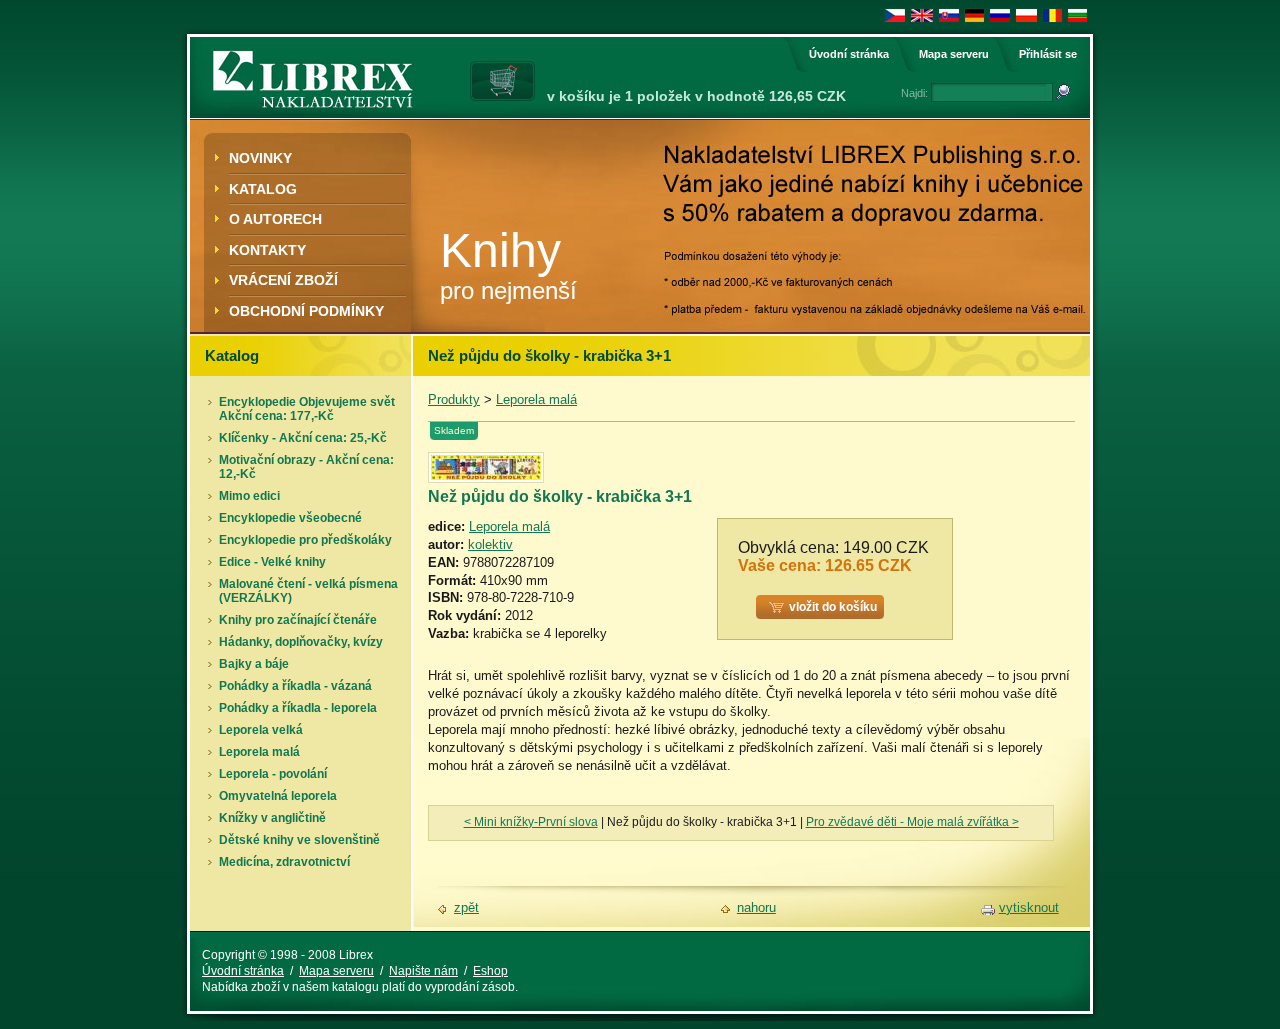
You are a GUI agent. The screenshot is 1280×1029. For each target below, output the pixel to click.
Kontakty (267, 250)
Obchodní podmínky (306, 311)
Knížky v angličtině (272, 818)
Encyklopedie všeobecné (290, 518)
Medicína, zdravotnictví (284, 862)
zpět (466, 907)
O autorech (275, 219)
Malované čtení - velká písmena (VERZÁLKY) (308, 591)
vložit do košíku (833, 607)
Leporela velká (261, 730)
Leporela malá (259, 752)
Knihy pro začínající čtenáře (298, 620)
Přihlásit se (1048, 54)
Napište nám (423, 971)
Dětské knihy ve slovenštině (299, 840)
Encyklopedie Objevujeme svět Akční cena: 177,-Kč (307, 409)
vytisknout (1029, 907)
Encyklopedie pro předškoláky (305, 540)
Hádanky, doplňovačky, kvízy (301, 642)
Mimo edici (249, 496)
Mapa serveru (954, 54)
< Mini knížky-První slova (531, 822)
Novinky (260, 158)
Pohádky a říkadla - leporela (298, 708)
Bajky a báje (254, 664)
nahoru (756, 907)
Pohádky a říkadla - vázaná (295, 686)
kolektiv (490, 544)
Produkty (454, 399)
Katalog (263, 189)
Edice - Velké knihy (272, 562)
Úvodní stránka (849, 54)
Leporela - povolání (273, 774)
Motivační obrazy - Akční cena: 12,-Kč (306, 467)
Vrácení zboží (283, 280)
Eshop (490, 971)
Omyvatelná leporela (278, 796)
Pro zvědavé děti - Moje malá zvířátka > (912, 822)
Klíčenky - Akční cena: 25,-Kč (303, 438)
